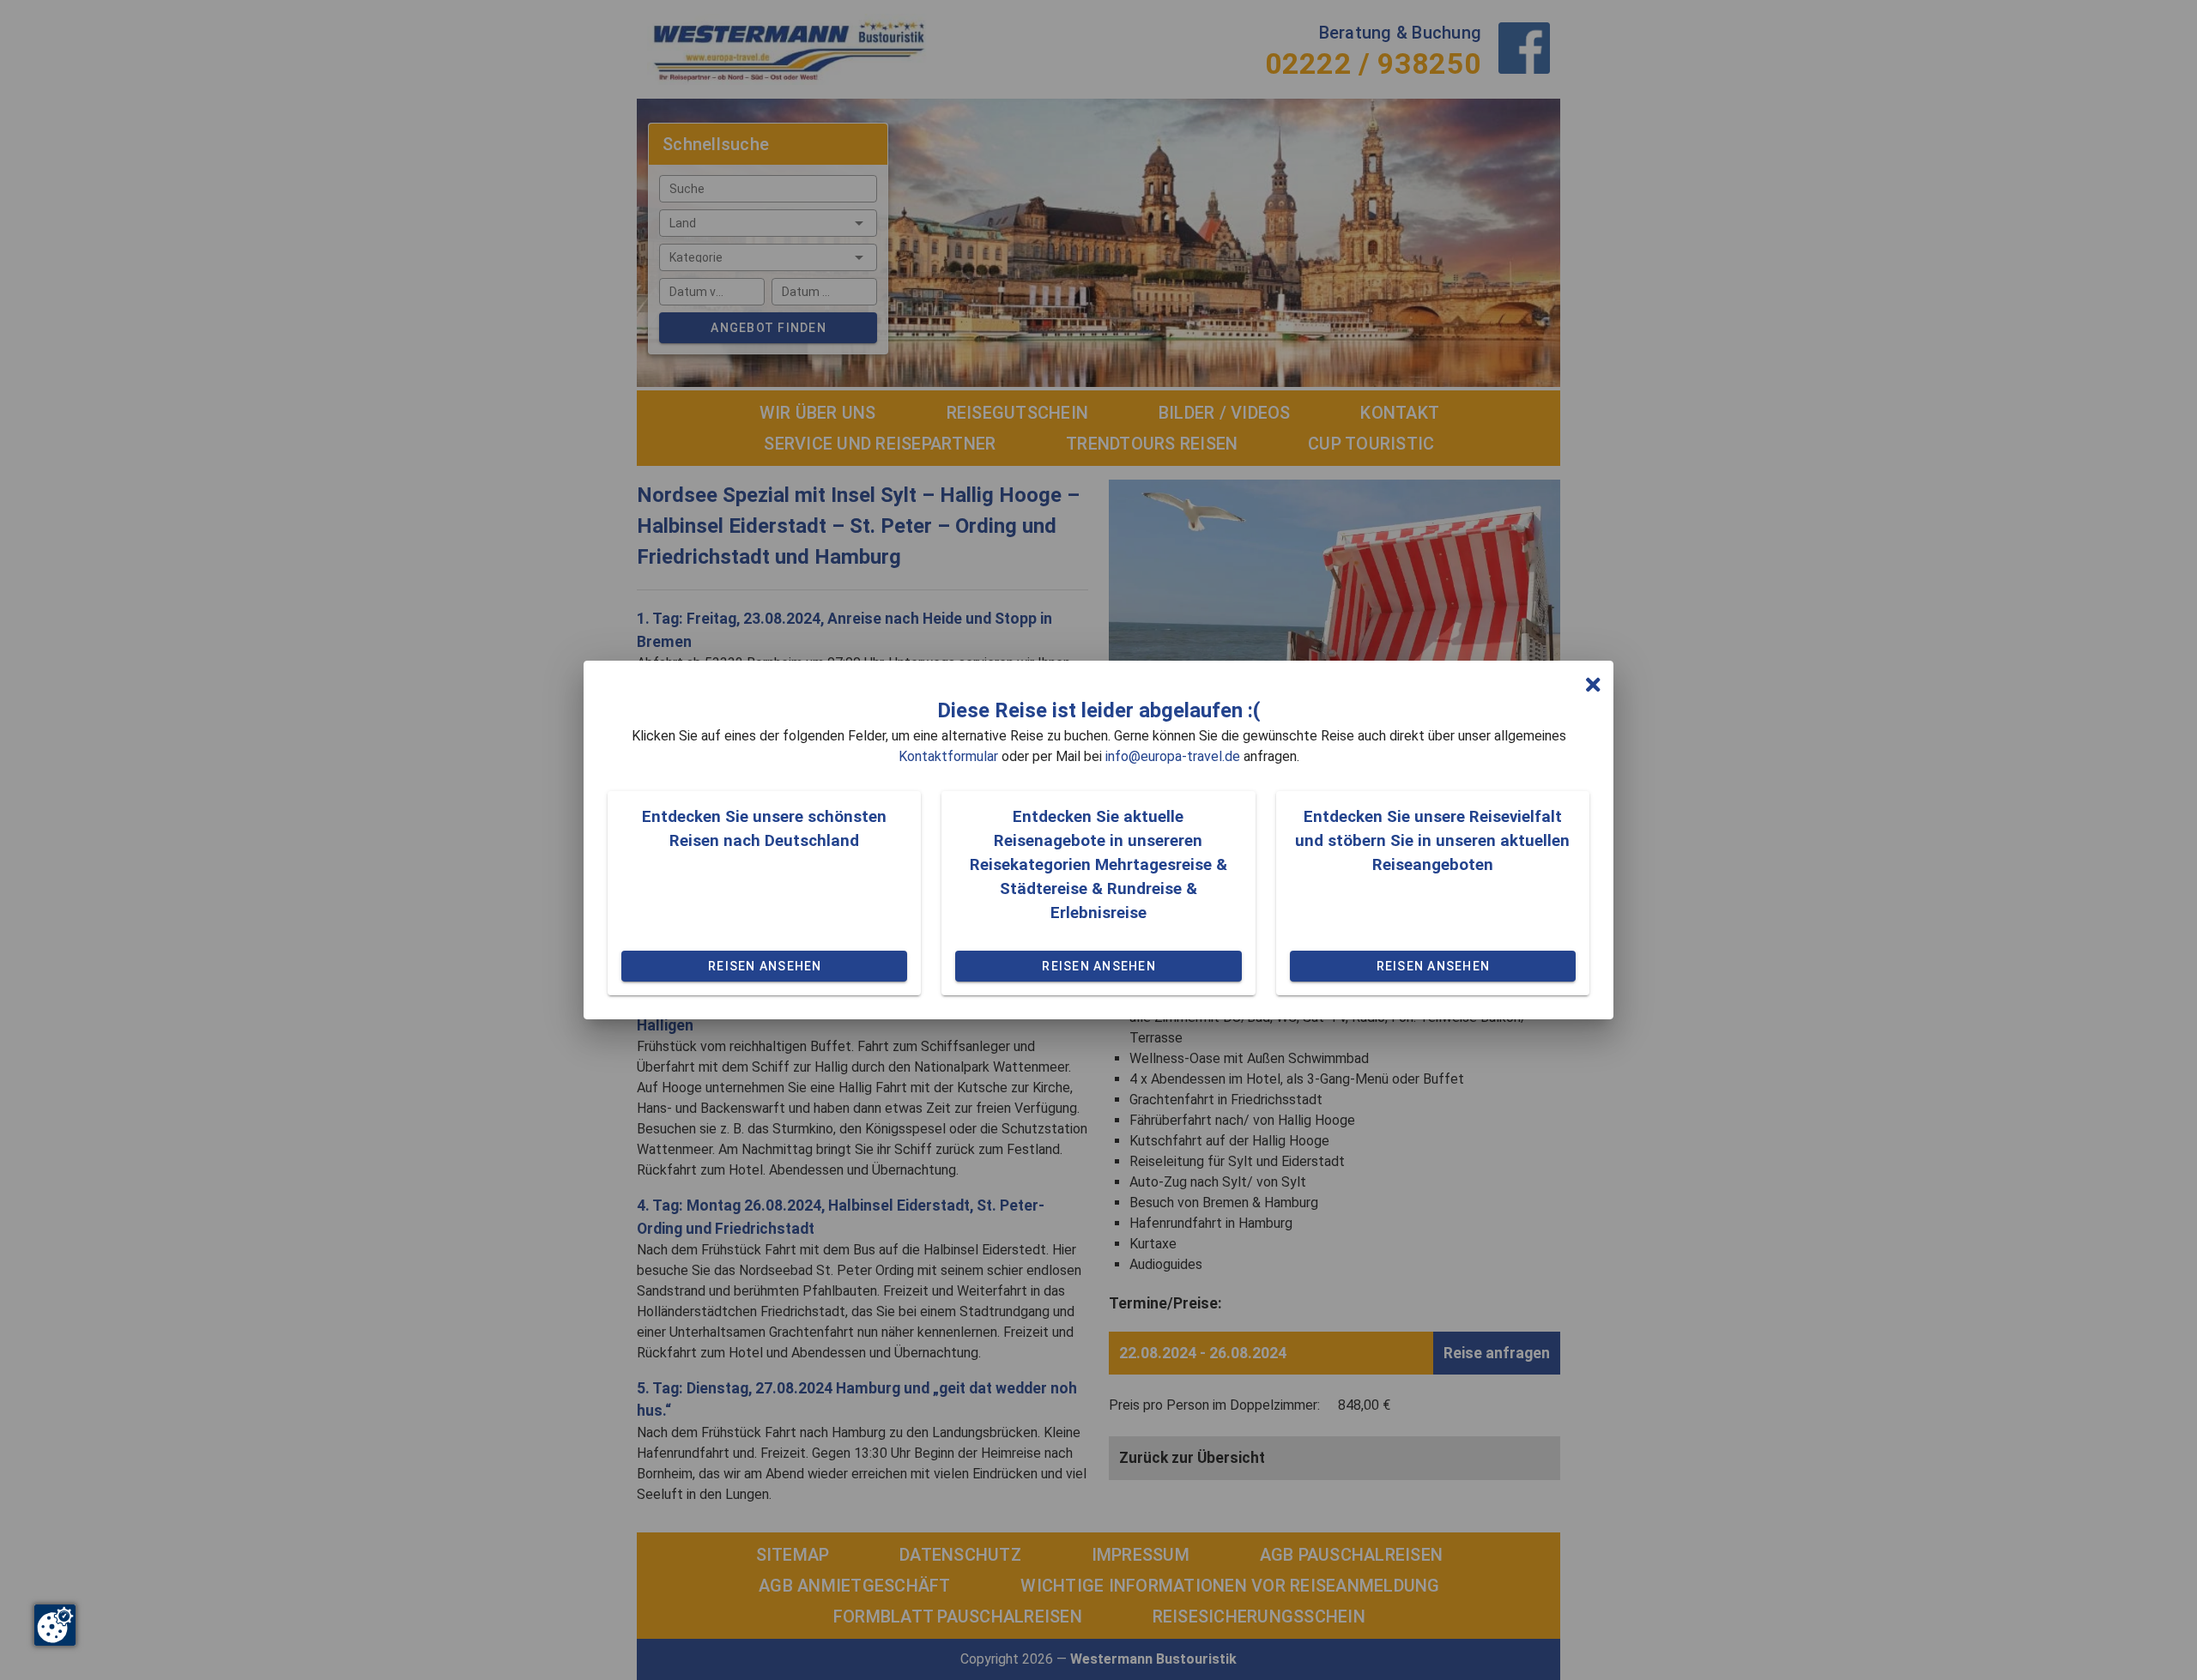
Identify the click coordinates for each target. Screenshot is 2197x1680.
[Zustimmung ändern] (55, 1625)
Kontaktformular (948, 756)
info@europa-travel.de (1173, 756)
